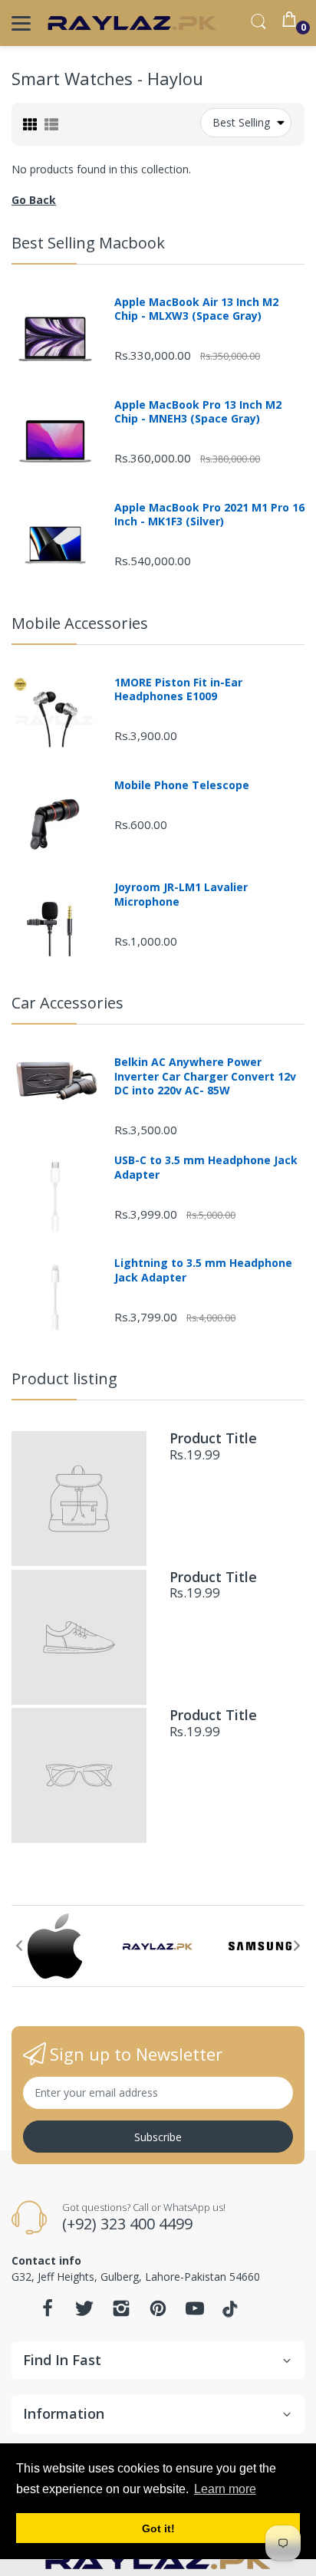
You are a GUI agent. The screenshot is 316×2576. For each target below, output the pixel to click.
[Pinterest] (158, 2313)
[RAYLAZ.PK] (132, 23)
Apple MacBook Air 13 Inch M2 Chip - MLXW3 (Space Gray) (196, 309)
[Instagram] (121, 2313)
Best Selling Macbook (88, 243)
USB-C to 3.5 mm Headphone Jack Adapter (206, 1167)
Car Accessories (67, 1003)
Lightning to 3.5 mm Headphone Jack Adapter (203, 1270)
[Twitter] (84, 2313)
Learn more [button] (225, 2489)
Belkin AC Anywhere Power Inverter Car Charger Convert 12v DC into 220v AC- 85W (205, 1076)
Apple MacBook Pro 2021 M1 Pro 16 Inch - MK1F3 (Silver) (209, 515)
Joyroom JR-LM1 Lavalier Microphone (181, 894)
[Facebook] (48, 2313)
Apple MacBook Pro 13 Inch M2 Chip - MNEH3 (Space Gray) (198, 412)
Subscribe (158, 2137)
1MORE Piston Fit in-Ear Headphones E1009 (178, 689)
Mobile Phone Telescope (182, 785)
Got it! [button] (158, 2528)
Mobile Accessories (80, 623)
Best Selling (241, 122)
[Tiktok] (232, 2313)
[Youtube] (195, 2313)
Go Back (34, 200)
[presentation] (19, 1946)
